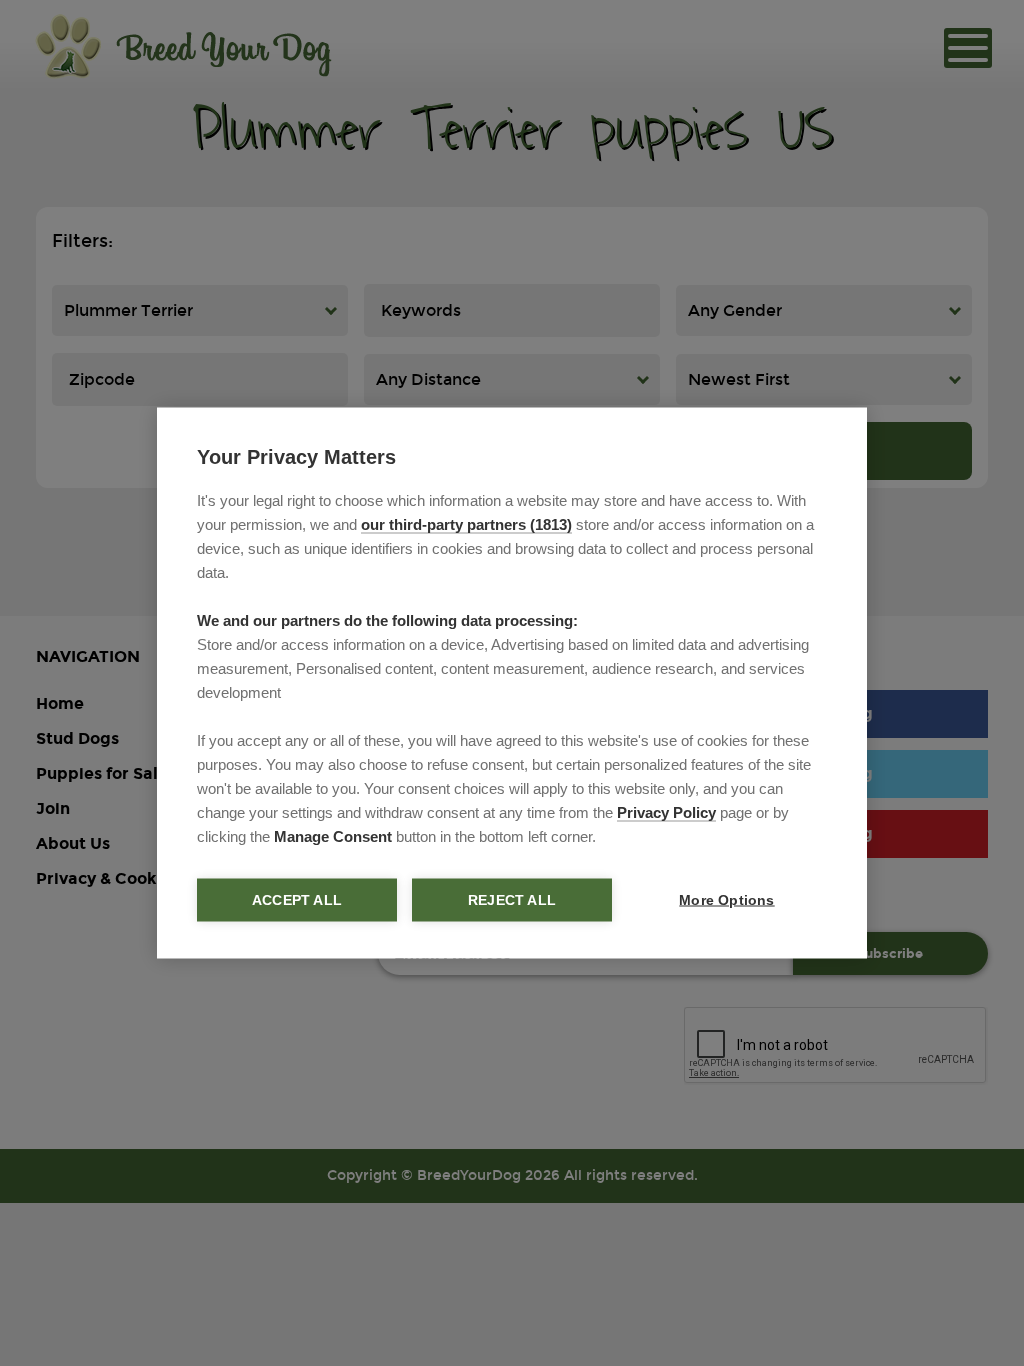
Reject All (512, 900)
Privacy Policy (666, 812)
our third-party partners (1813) (466, 524)
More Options (726, 900)
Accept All (297, 900)
